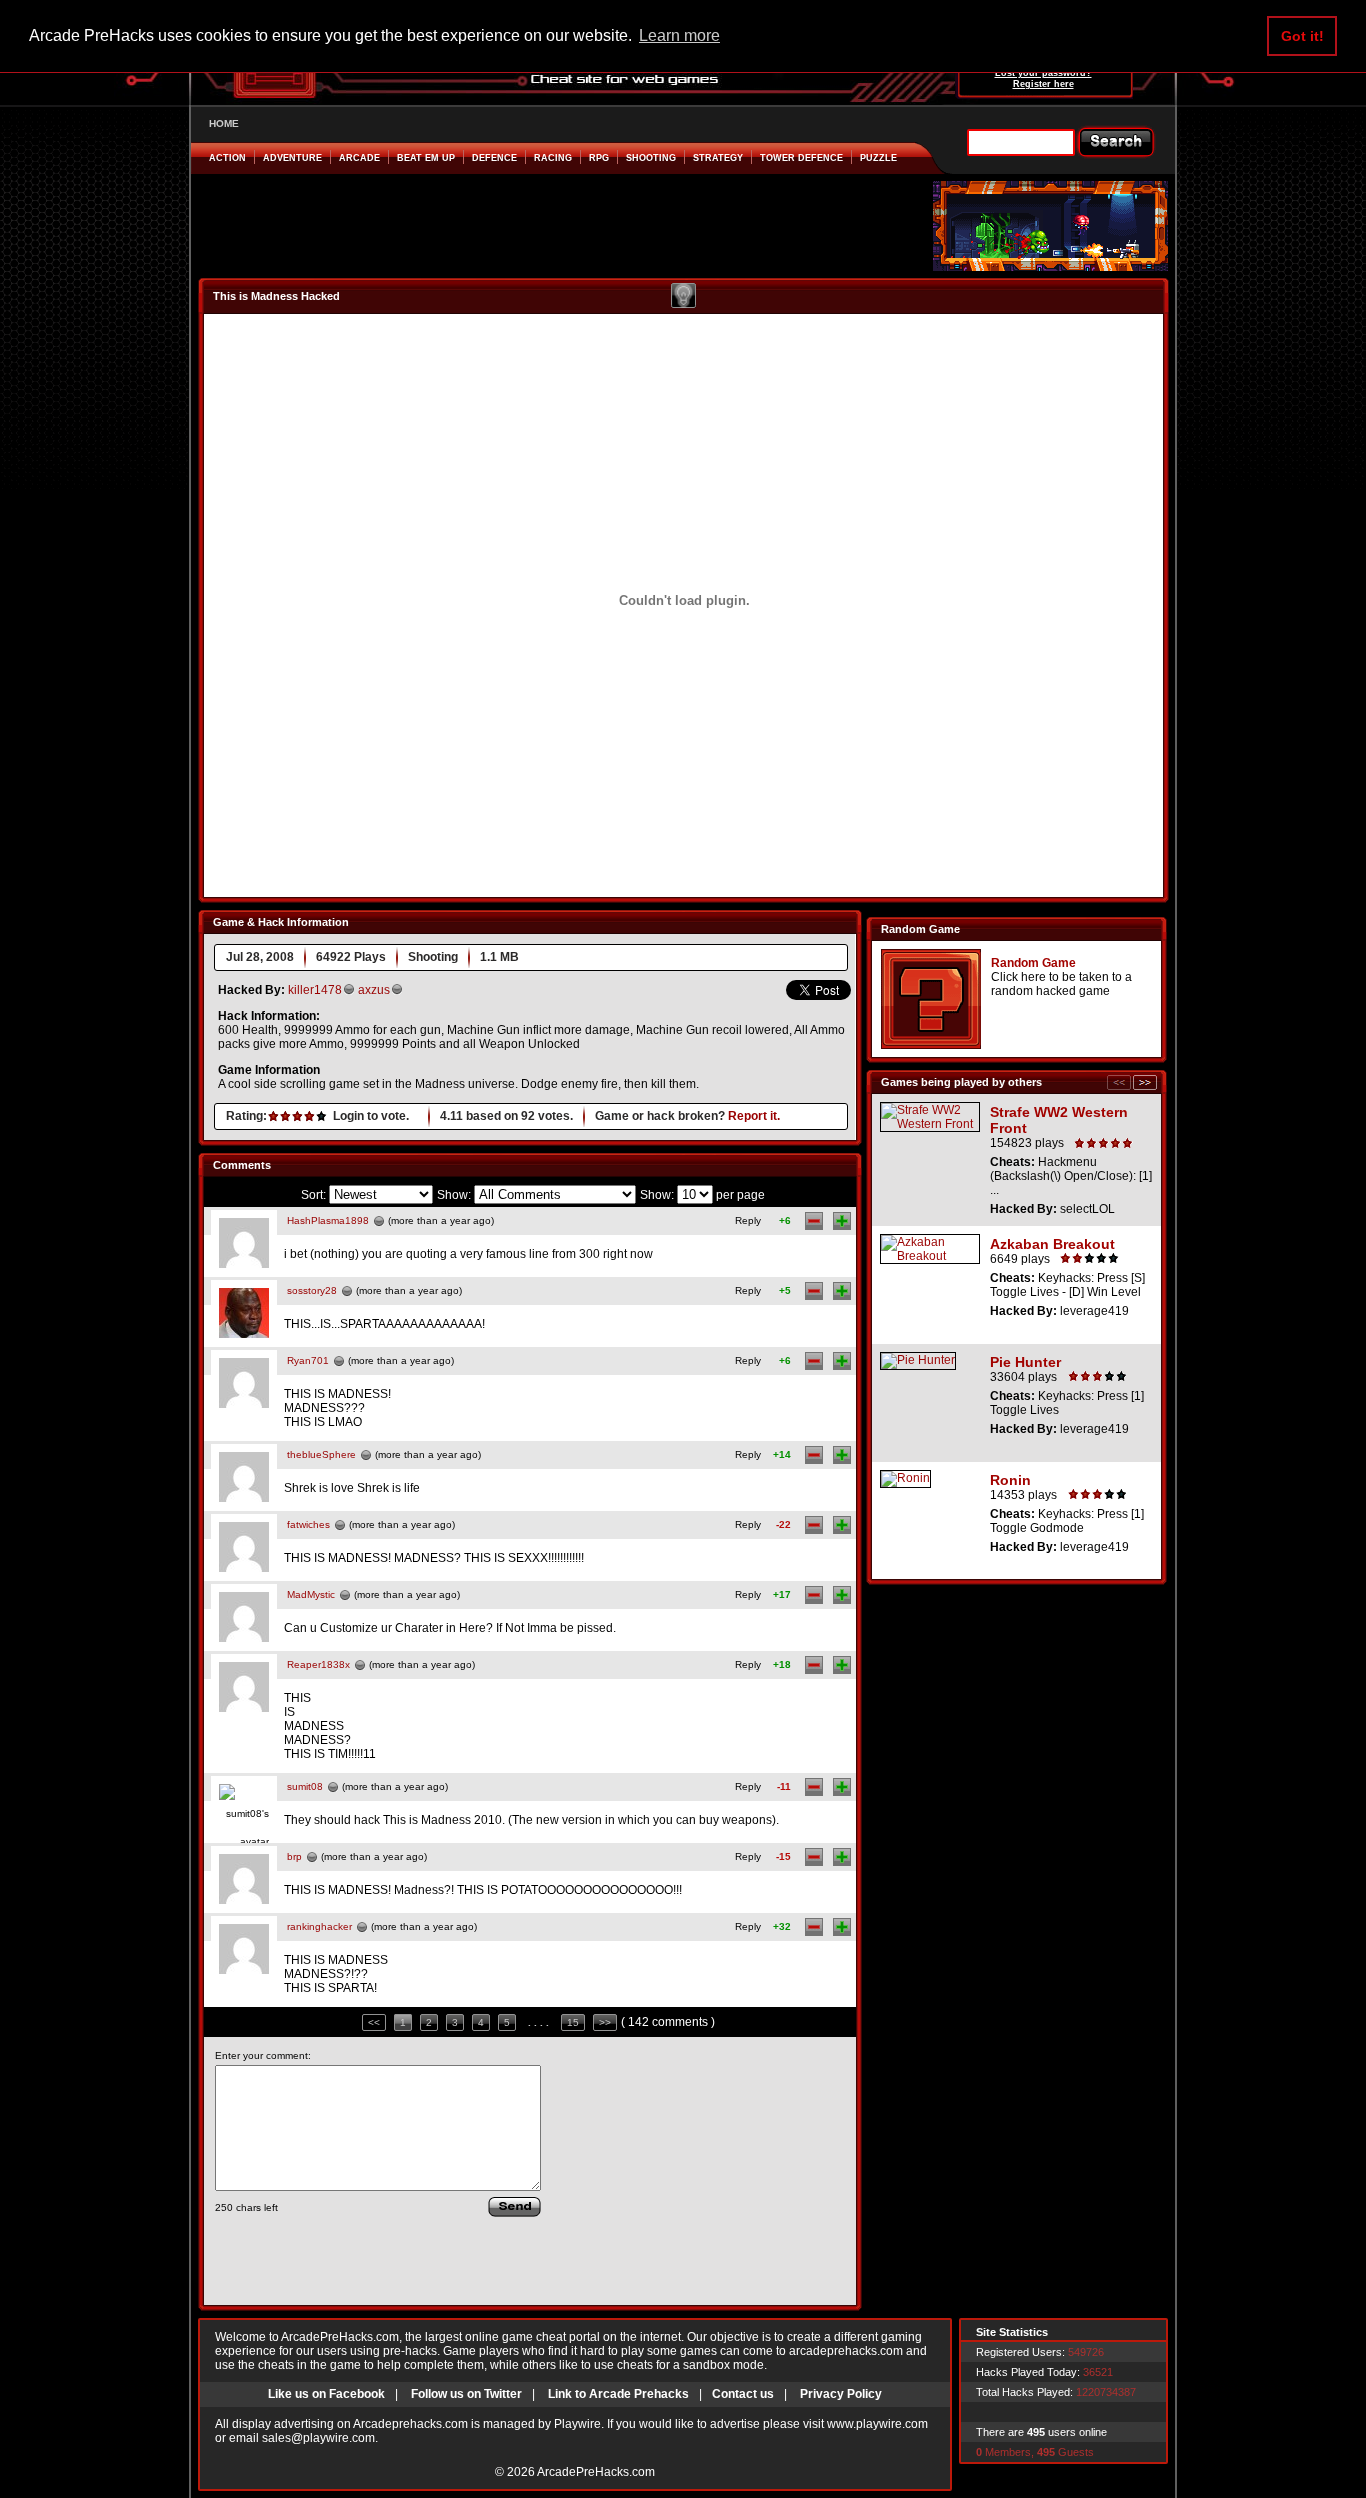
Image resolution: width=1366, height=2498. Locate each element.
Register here (1043, 84)
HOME (224, 123)
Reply (748, 1220)
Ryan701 (308, 1360)
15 (573, 2022)
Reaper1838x (318, 1664)
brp (294, 1856)
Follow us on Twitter (466, 2394)
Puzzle (878, 158)
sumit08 (305, 1786)
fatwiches (308, 1524)
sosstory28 (312, 1290)
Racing (553, 158)
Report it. (754, 1116)
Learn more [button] (679, 35)
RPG (599, 158)
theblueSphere (321, 1454)
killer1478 (315, 990)
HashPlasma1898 (328, 1220)
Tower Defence (801, 158)
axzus (374, 990)
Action (227, 158)
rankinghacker (319, 1926)
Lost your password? (1043, 73)
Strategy (718, 158)
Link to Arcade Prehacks (618, 2394)
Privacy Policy (841, 2394)
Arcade (359, 158)
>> (605, 2022)
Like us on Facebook (326, 2394)
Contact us (743, 2394)
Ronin (1010, 1480)
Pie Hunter (1025, 1362)
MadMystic (311, 1594)
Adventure (292, 158)
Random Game (1033, 963)
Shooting (651, 158)
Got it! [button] (1302, 36)
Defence (494, 158)
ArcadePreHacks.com (596, 2472)
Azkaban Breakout (1052, 1244)
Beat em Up (426, 158)
